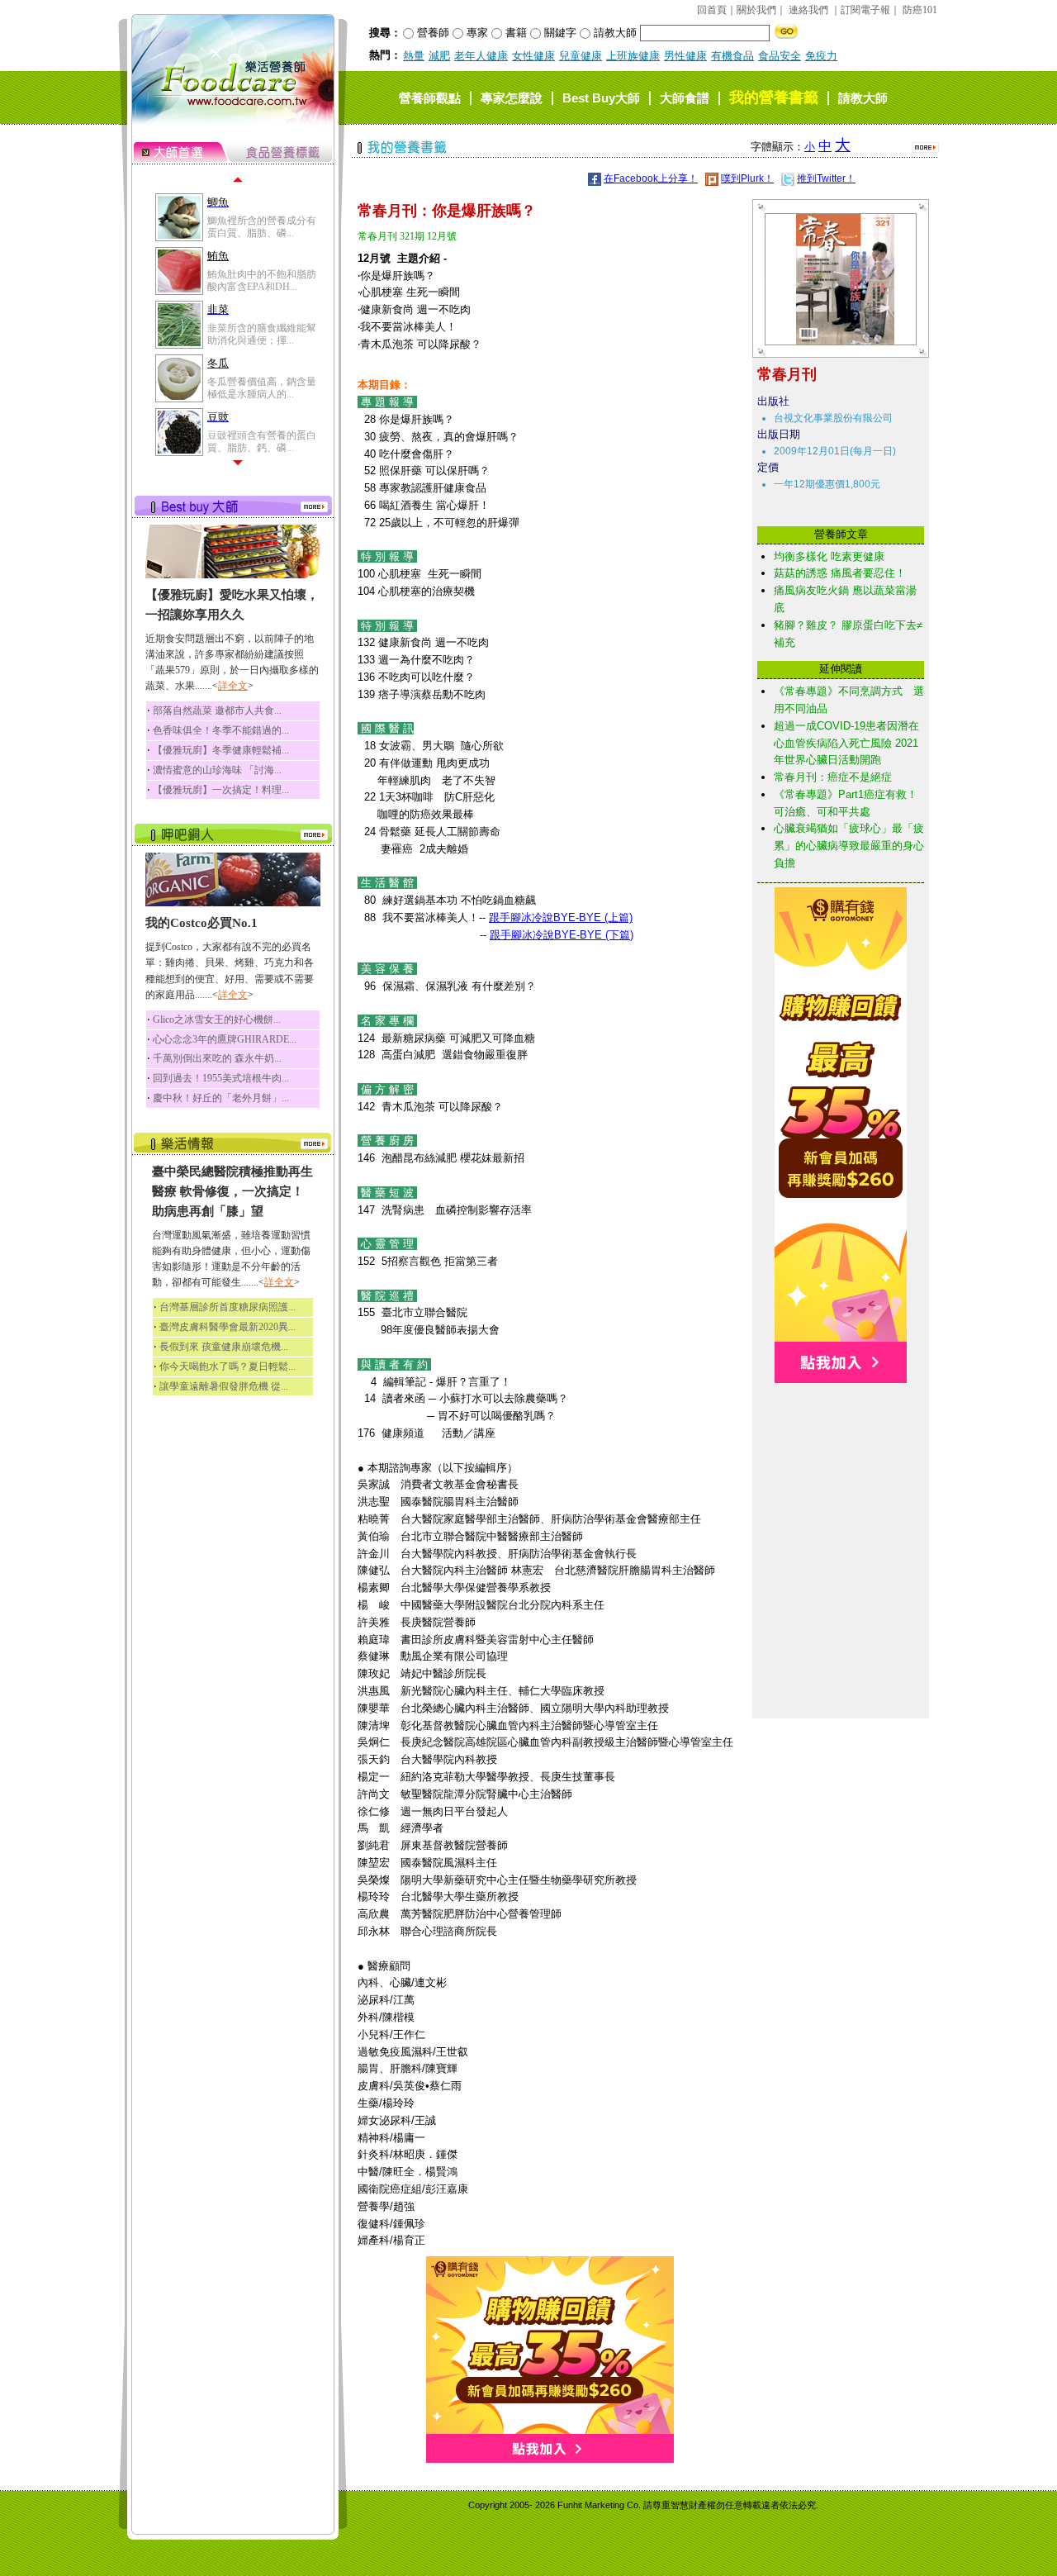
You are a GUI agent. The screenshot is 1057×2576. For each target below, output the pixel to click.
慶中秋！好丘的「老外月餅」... (221, 1098)
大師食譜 (685, 98)
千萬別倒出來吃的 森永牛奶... (217, 1058)
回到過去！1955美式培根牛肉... (221, 1078)
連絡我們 (808, 10)
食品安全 (780, 56)
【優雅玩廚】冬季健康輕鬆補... (221, 750)
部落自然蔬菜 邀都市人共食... (217, 711)
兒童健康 (581, 56)
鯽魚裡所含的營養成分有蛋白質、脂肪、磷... (262, 226)
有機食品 (732, 56)
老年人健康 (481, 56)
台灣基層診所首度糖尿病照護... (228, 1307)
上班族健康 (633, 56)
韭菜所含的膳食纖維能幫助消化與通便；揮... (262, 334)
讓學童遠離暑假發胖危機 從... (224, 1386)
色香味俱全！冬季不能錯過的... (221, 730)
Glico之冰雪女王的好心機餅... (217, 1019)
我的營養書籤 (774, 97)
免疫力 (821, 56)
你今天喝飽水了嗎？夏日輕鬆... (228, 1366)
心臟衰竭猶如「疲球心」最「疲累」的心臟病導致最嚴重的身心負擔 (849, 846)
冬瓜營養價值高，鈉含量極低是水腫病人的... (262, 387)
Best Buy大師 (601, 98)
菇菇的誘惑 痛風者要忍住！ (840, 573)
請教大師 (863, 98)
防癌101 (920, 10)
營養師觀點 (430, 98)
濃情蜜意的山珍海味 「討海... (217, 770)
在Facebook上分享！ (651, 178)
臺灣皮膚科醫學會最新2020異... (228, 1327)
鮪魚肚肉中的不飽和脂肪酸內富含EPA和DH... (262, 280)
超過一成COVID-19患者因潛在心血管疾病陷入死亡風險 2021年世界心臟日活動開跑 (846, 743)
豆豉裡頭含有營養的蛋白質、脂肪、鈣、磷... (262, 441)
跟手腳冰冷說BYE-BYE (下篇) (562, 935)
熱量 (414, 56)
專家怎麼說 (512, 98)
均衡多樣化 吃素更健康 (829, 556)
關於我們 (756, 10)
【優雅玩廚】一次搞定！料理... (221, 790)
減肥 (439, 56)
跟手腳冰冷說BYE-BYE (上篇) (561, 917)
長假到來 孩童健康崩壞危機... (224, 1347)
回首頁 (712, 10)
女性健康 (533, 56)
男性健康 (685, 56)
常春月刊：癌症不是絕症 (833, 777)
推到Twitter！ (826, 178)
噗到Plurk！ (747, 178)
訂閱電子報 (865, 10)
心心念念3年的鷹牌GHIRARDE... (225, 1039)
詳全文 (233, 686)
